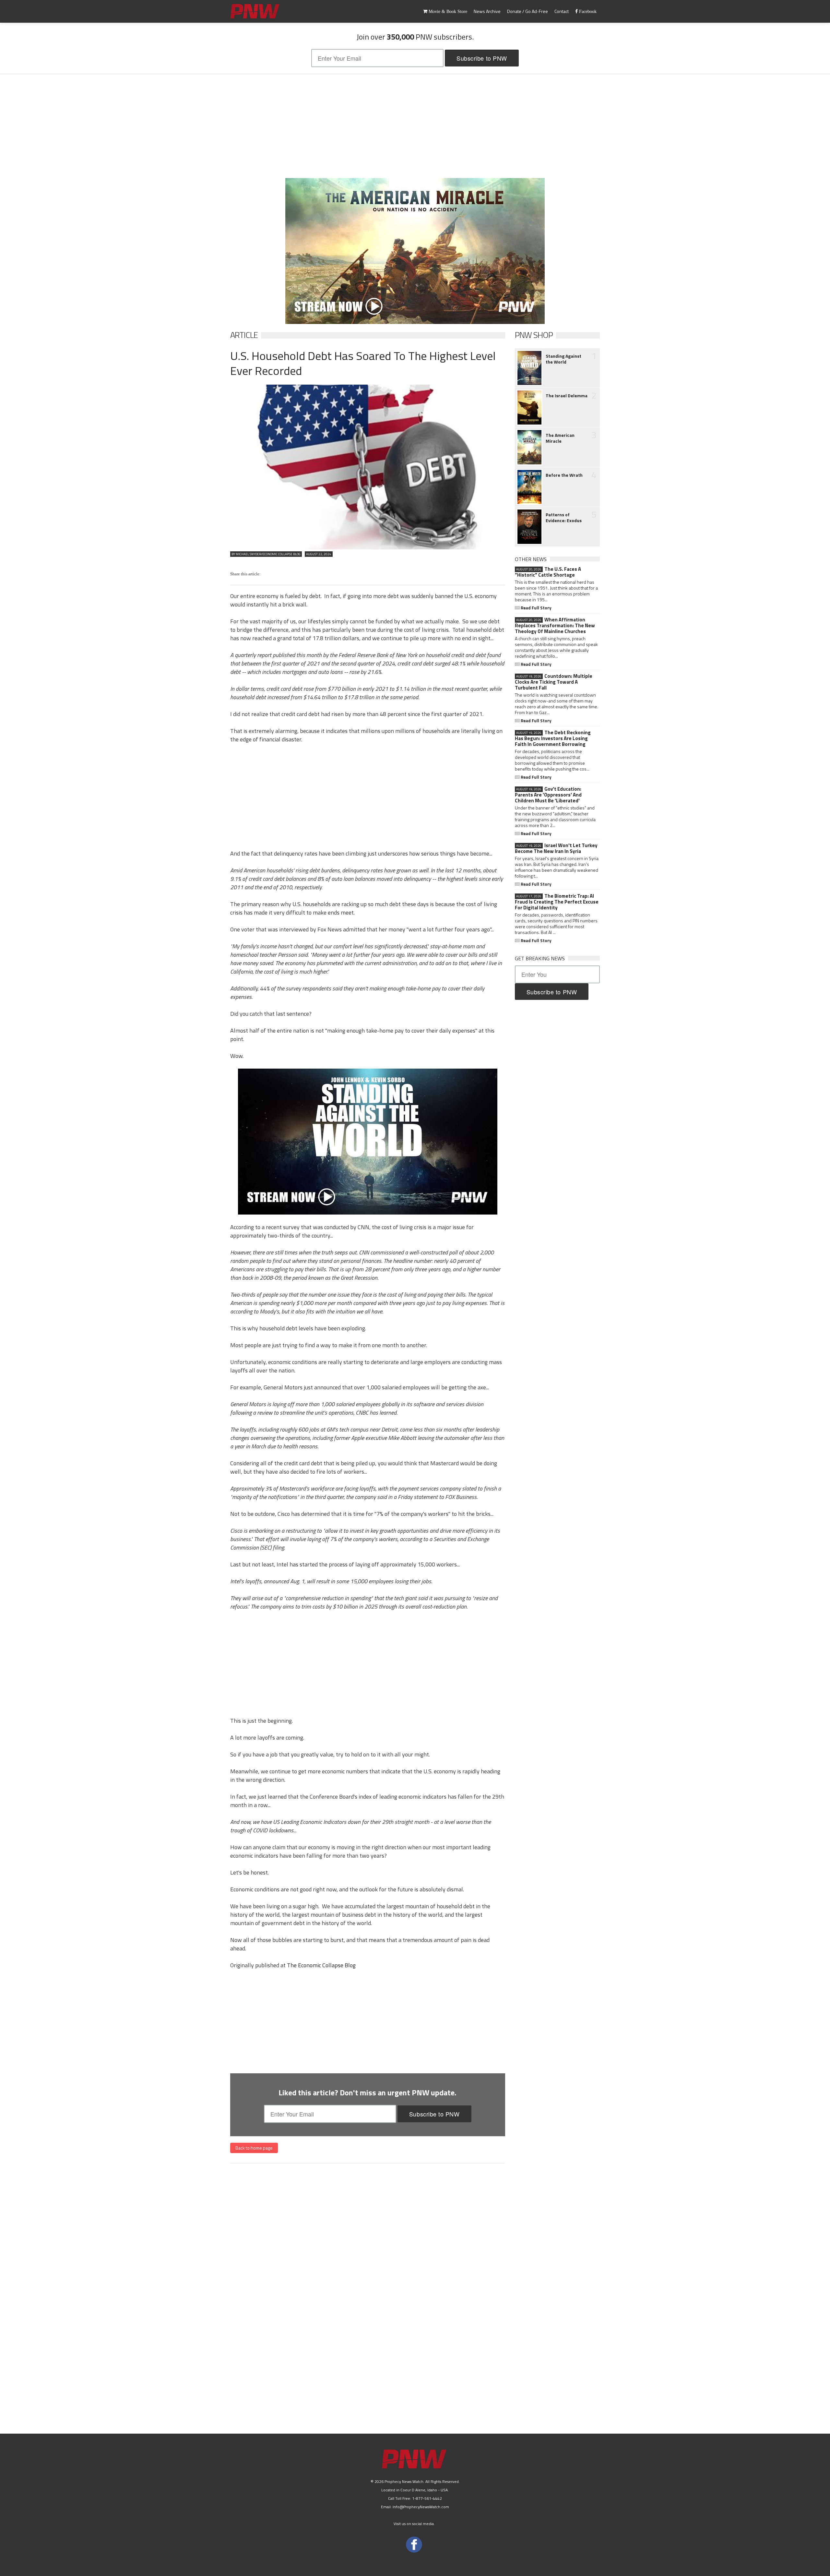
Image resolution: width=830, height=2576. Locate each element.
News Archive (487, 11)
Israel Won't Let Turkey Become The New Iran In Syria (556, 848)
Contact (562, 11)
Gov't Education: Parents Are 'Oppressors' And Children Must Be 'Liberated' (548, 795)
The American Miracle (560, 438)
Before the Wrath (564, 475)
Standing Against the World (563, 359)
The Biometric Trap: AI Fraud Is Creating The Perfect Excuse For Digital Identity (557, 902)
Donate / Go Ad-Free (528, 11)
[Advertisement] (415, 126)
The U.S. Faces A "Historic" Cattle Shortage (548, 572)
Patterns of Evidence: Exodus (564, 518)
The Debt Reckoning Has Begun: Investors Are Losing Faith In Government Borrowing (553, 738)
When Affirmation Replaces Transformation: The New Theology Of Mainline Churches (555, 626)
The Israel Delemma (567, 396)
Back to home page (254, 2148)
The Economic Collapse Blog (321, 1965)
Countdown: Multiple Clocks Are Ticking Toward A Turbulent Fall (554, 682)
